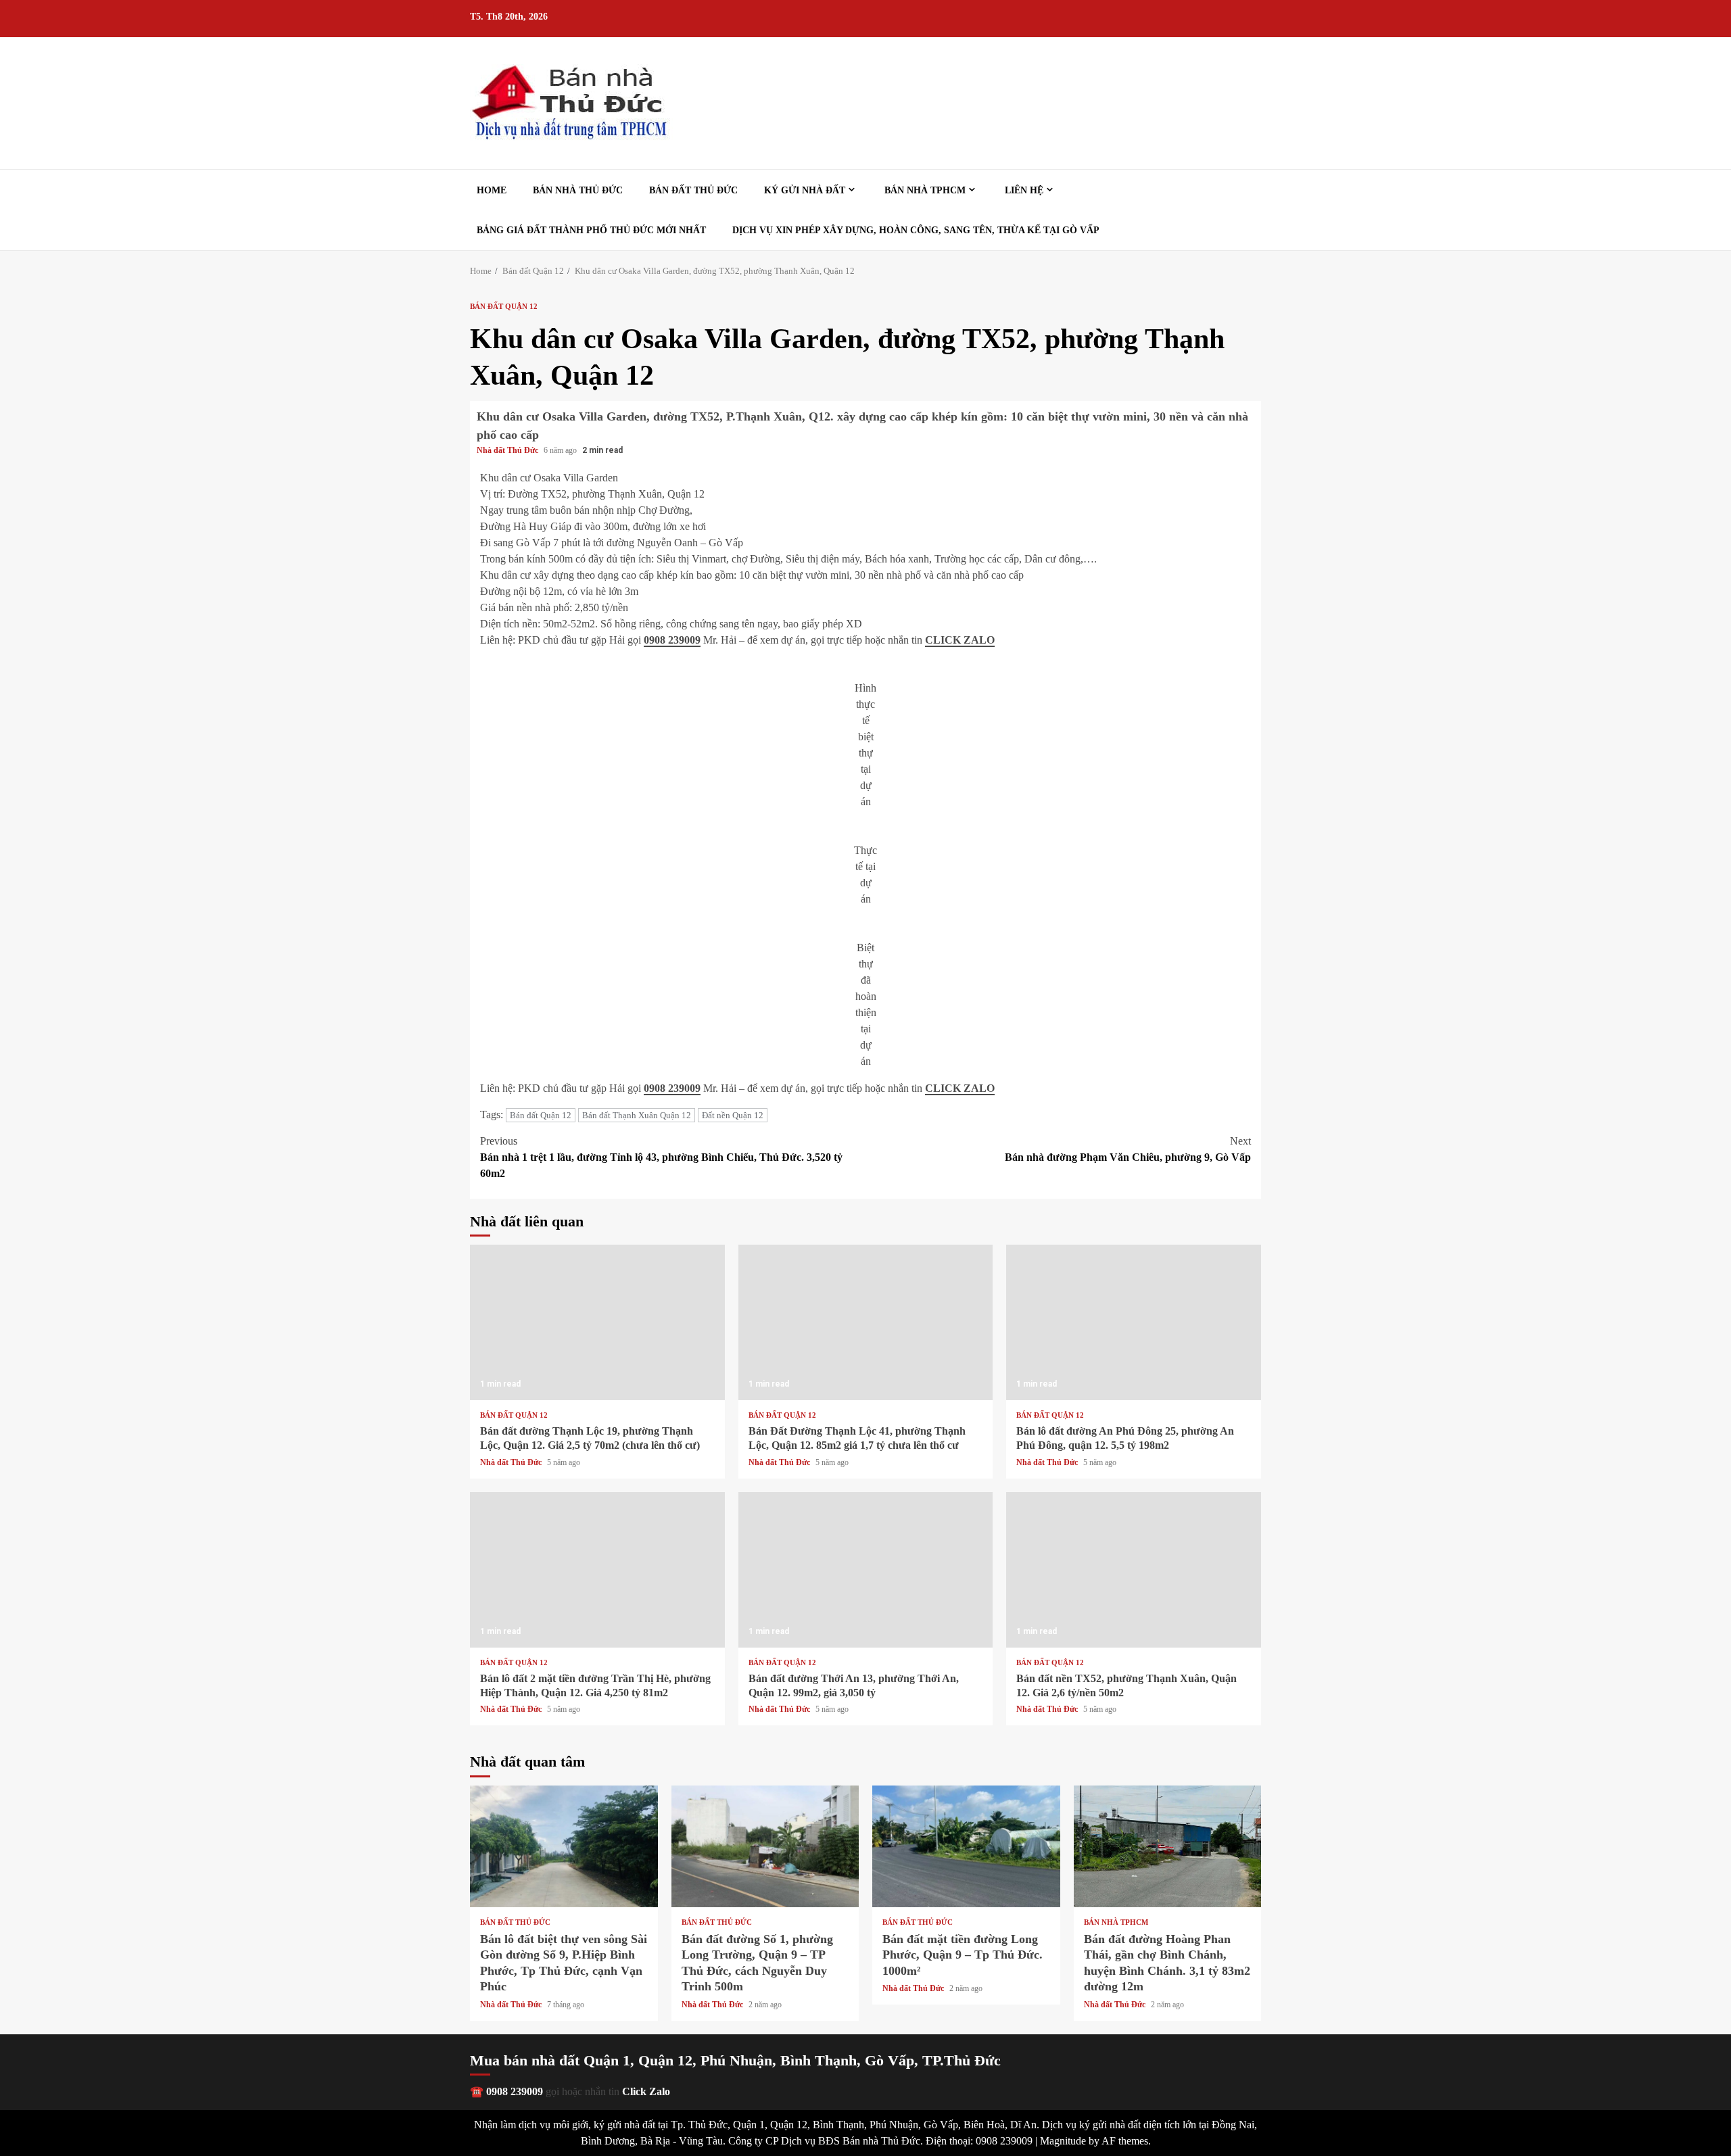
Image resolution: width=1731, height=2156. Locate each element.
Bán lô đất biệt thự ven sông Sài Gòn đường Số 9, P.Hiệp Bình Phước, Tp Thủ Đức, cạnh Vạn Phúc (564, 1846)
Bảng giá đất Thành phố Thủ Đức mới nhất (591, 230)
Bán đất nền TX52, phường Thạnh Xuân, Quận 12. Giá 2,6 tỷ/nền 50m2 (1134, 1570)
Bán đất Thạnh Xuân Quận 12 (637, 1115)
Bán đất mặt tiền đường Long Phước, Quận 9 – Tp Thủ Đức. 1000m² (966, 1846)
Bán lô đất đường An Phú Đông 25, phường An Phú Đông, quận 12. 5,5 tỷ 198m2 (1134, 1322)
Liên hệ (1024, 190)
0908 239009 (672, 640)
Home (492, 190)
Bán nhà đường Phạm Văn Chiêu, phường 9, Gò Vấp (1128, 1149)
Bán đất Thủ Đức (693, 190)
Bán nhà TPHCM (925, 190)
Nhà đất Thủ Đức (508, 450)
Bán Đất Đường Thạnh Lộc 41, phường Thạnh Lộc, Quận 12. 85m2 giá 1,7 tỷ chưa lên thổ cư (866, 1322)
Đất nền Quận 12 (733, 1115)
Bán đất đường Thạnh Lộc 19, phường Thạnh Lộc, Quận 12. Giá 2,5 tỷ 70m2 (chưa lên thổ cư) (597, 1322)
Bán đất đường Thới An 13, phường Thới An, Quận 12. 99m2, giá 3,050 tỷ (866, 1570)
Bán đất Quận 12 (504, 307)
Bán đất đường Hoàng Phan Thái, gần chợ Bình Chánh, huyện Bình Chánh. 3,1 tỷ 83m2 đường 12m (1168, 1846)
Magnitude (1063, 2141)
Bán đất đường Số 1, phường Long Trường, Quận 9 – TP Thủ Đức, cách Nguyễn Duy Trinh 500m (765, 1846)
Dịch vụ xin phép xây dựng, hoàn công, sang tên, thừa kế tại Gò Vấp (916, 230)
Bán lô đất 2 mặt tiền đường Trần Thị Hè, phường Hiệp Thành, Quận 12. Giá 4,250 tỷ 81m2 (597, 1570)
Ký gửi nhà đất (805, 190)
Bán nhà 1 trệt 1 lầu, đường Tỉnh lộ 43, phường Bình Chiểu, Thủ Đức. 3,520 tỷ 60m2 (661, 1157)
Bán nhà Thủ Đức (578, 190)
